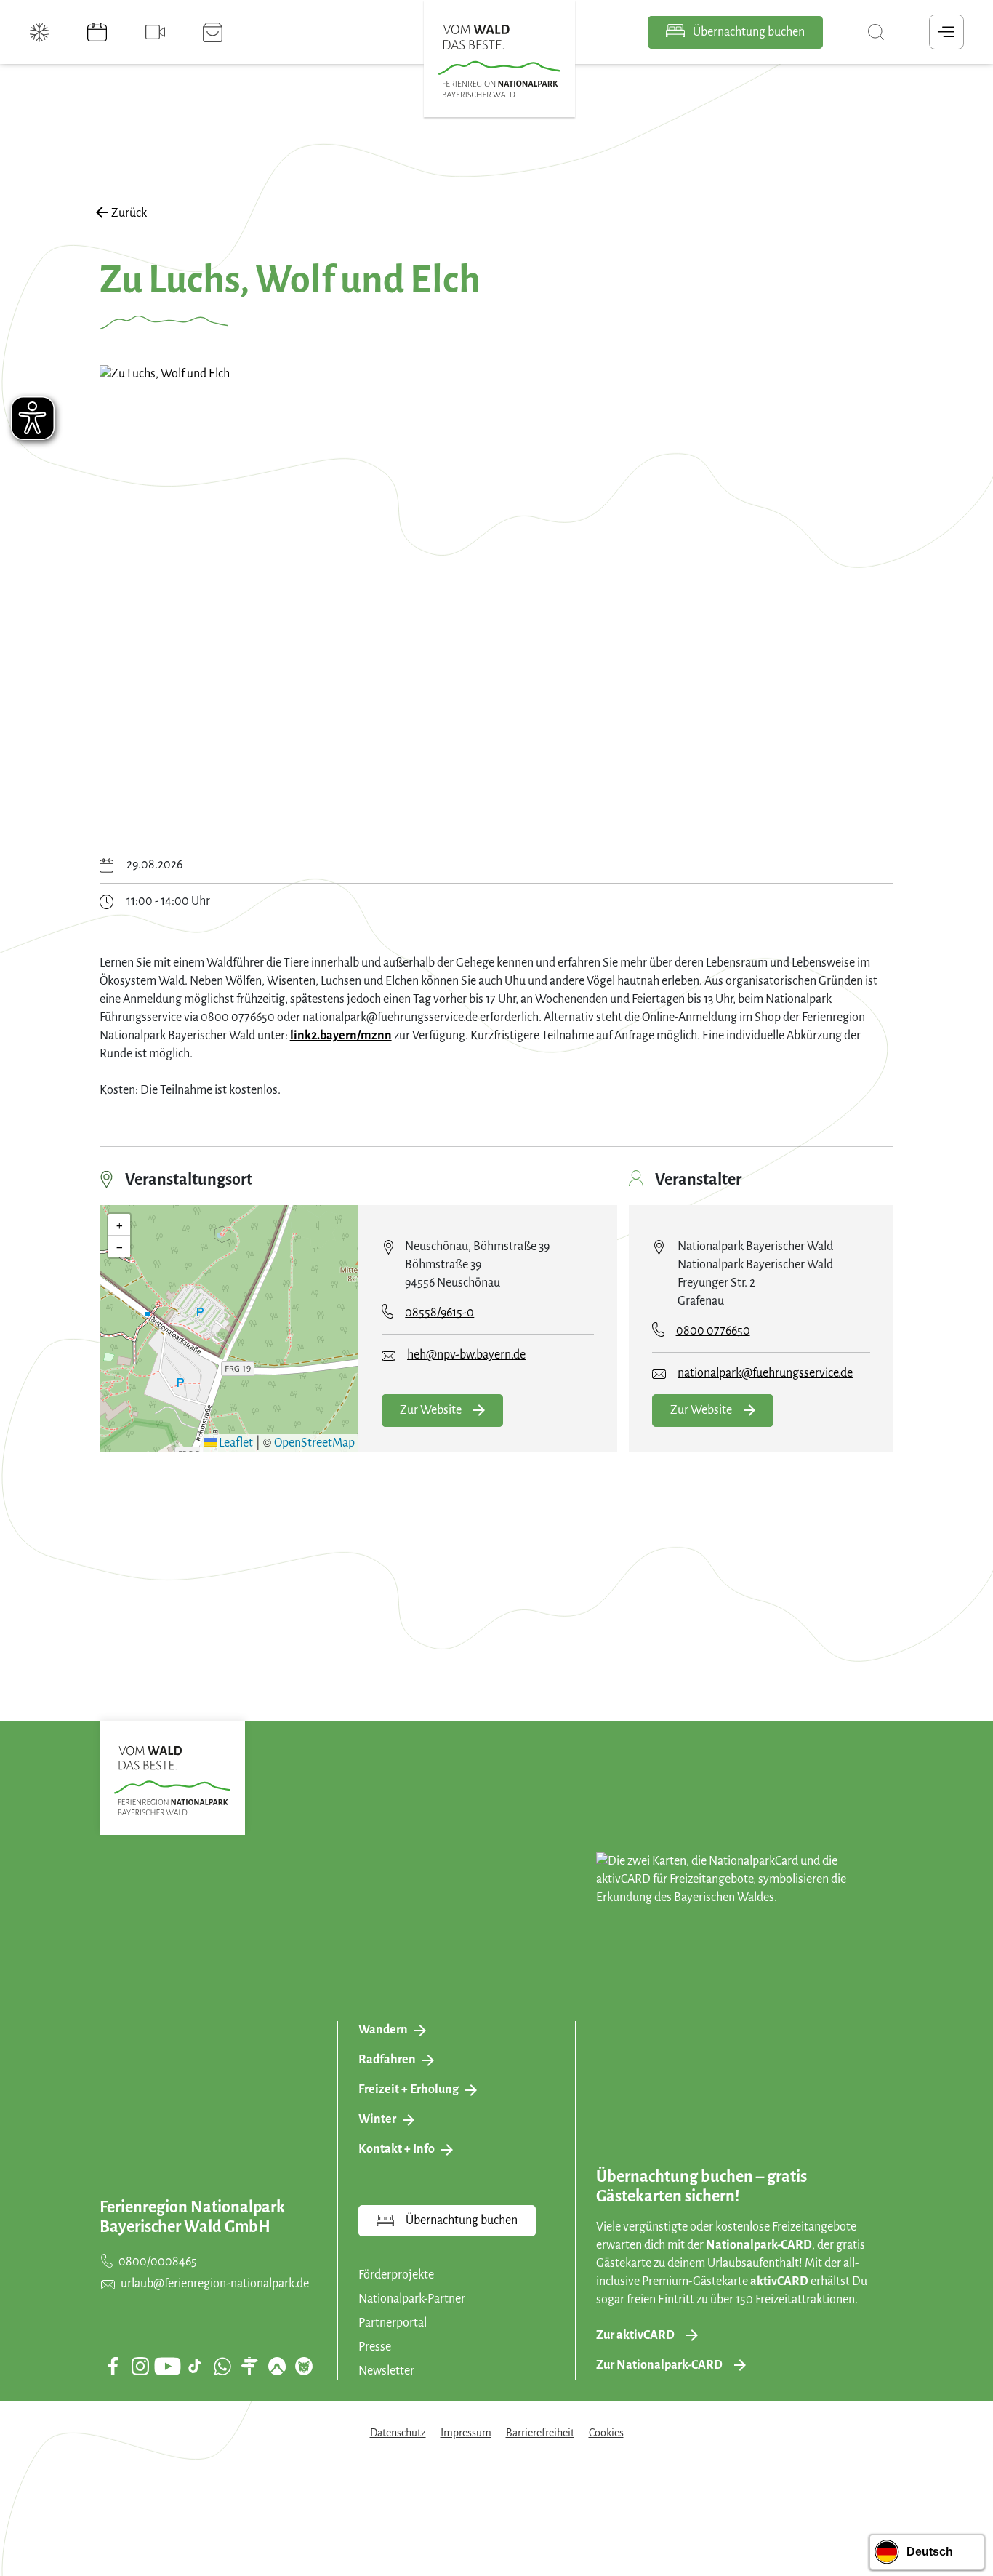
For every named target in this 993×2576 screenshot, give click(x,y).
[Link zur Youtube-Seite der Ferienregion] (167, 2366)
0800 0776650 (713, 1331)
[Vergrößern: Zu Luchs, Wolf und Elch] (497, 589)
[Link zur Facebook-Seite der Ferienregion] (113, 2366)
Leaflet (235, 1443)
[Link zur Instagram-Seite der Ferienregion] (140, 2366)
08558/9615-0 (439, 1313)
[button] (229, 1315)
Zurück (129, 213)
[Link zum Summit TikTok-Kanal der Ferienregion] (195, 2366)
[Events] (99, 32)
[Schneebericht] (41, 32)
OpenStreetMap (314, 1443)
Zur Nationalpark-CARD (659, 2365)
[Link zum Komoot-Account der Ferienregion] (277, 2366)
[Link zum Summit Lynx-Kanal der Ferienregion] (304, 2366)
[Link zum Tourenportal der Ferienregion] (249, 2366)
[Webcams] (157, 32)
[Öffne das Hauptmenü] (946, 32)
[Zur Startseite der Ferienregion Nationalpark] (499, 61)
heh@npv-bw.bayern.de (466, 1355)
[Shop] (214, 32)
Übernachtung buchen (748, 32)
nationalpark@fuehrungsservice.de (765, 1373)
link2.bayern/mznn (341, 1036)
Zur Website (431, 1410)
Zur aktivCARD (635, 2335)
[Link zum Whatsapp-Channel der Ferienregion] (222, 2366)
